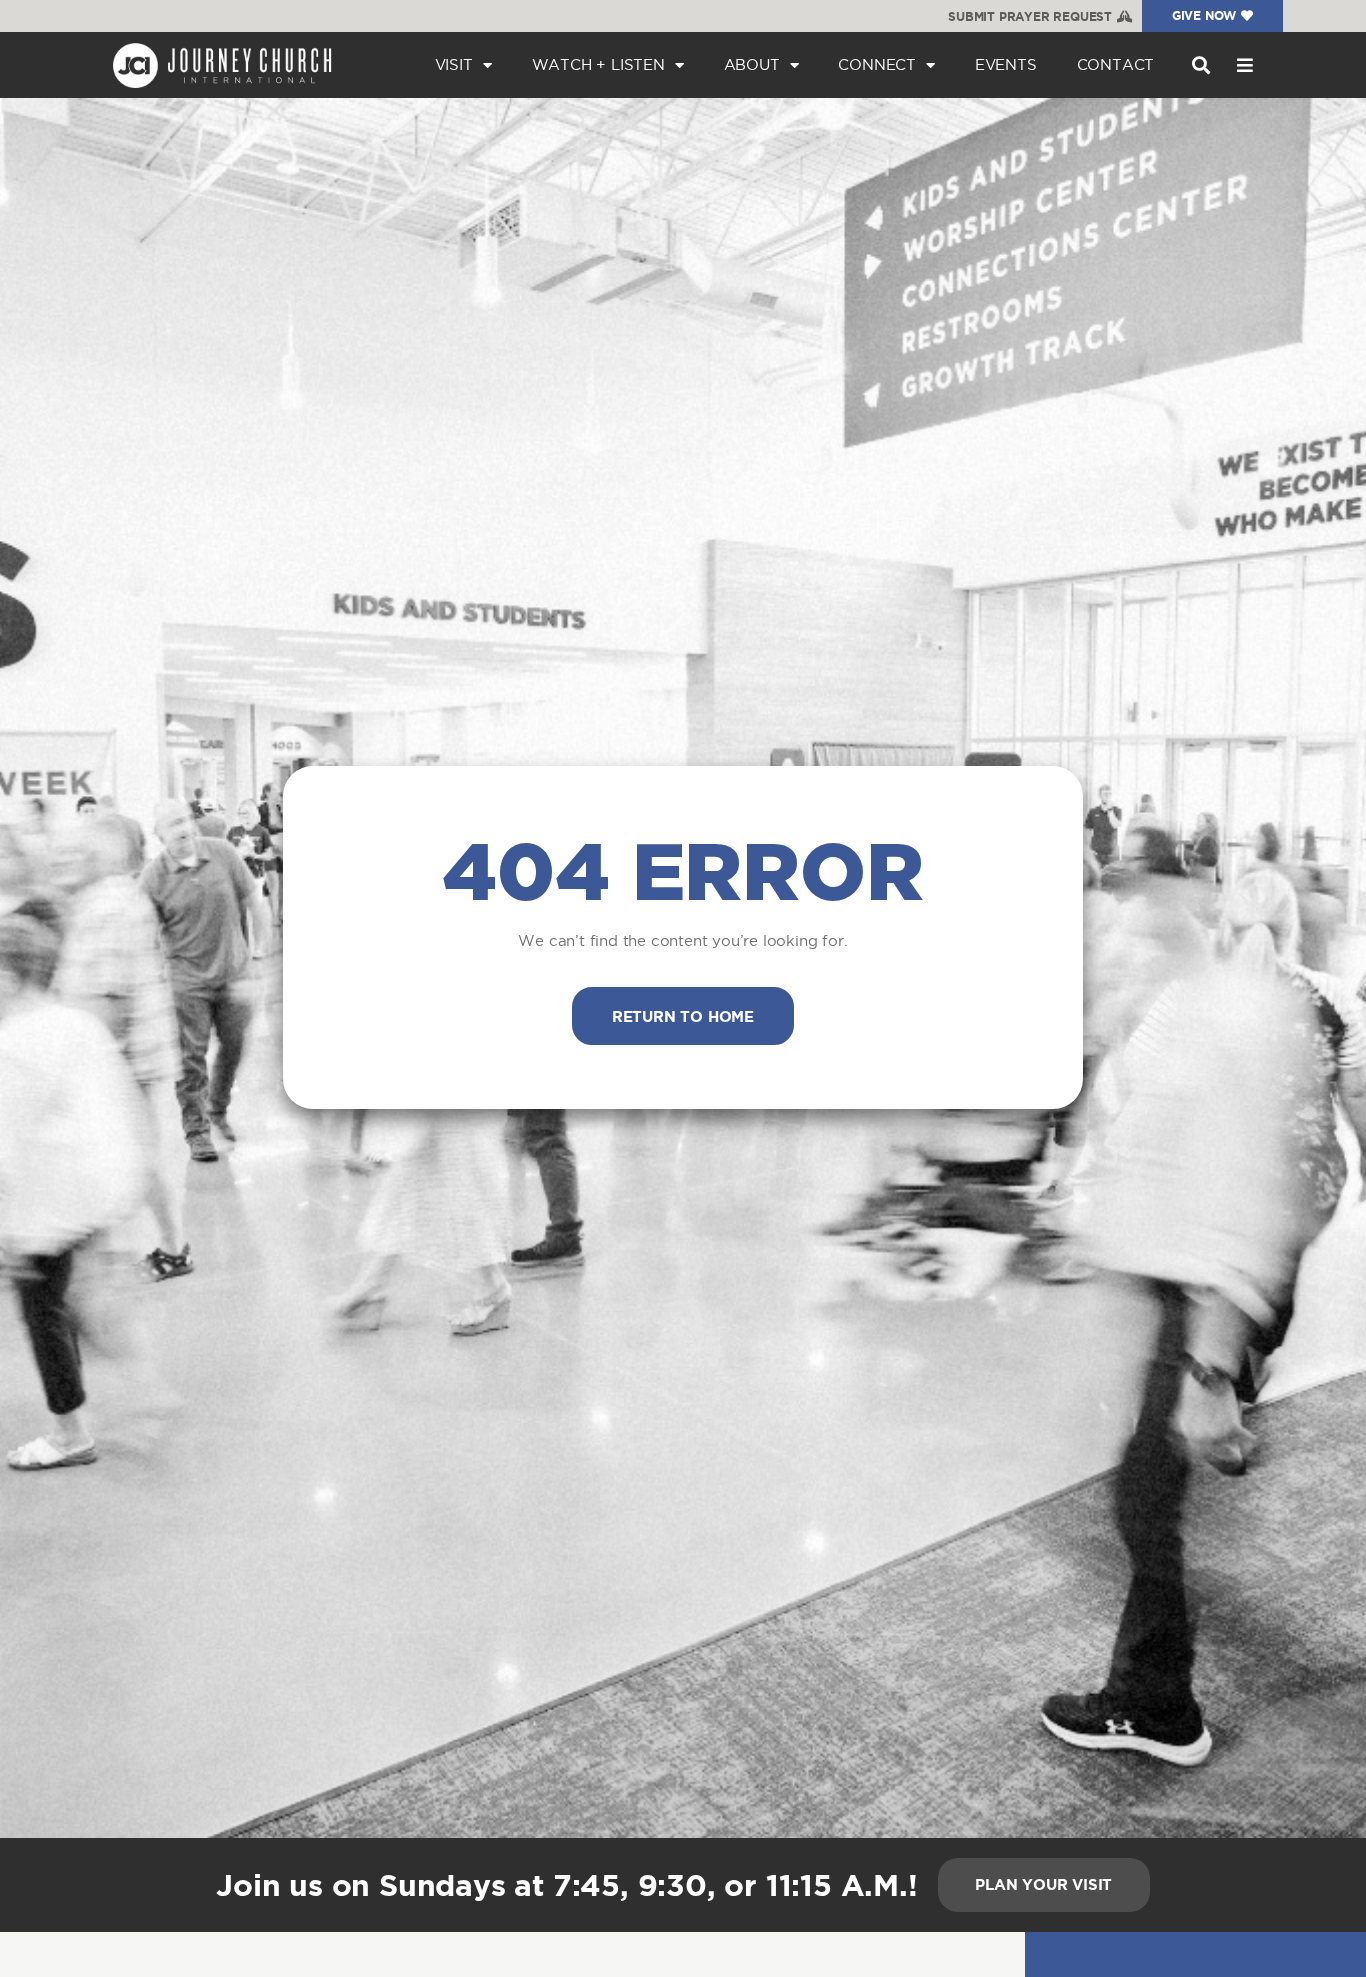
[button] (1200, 65)
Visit (454, 64)
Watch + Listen (598, 64)
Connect (877, 64)
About (752, 64)
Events (1006, 64)
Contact (1116, 64)
